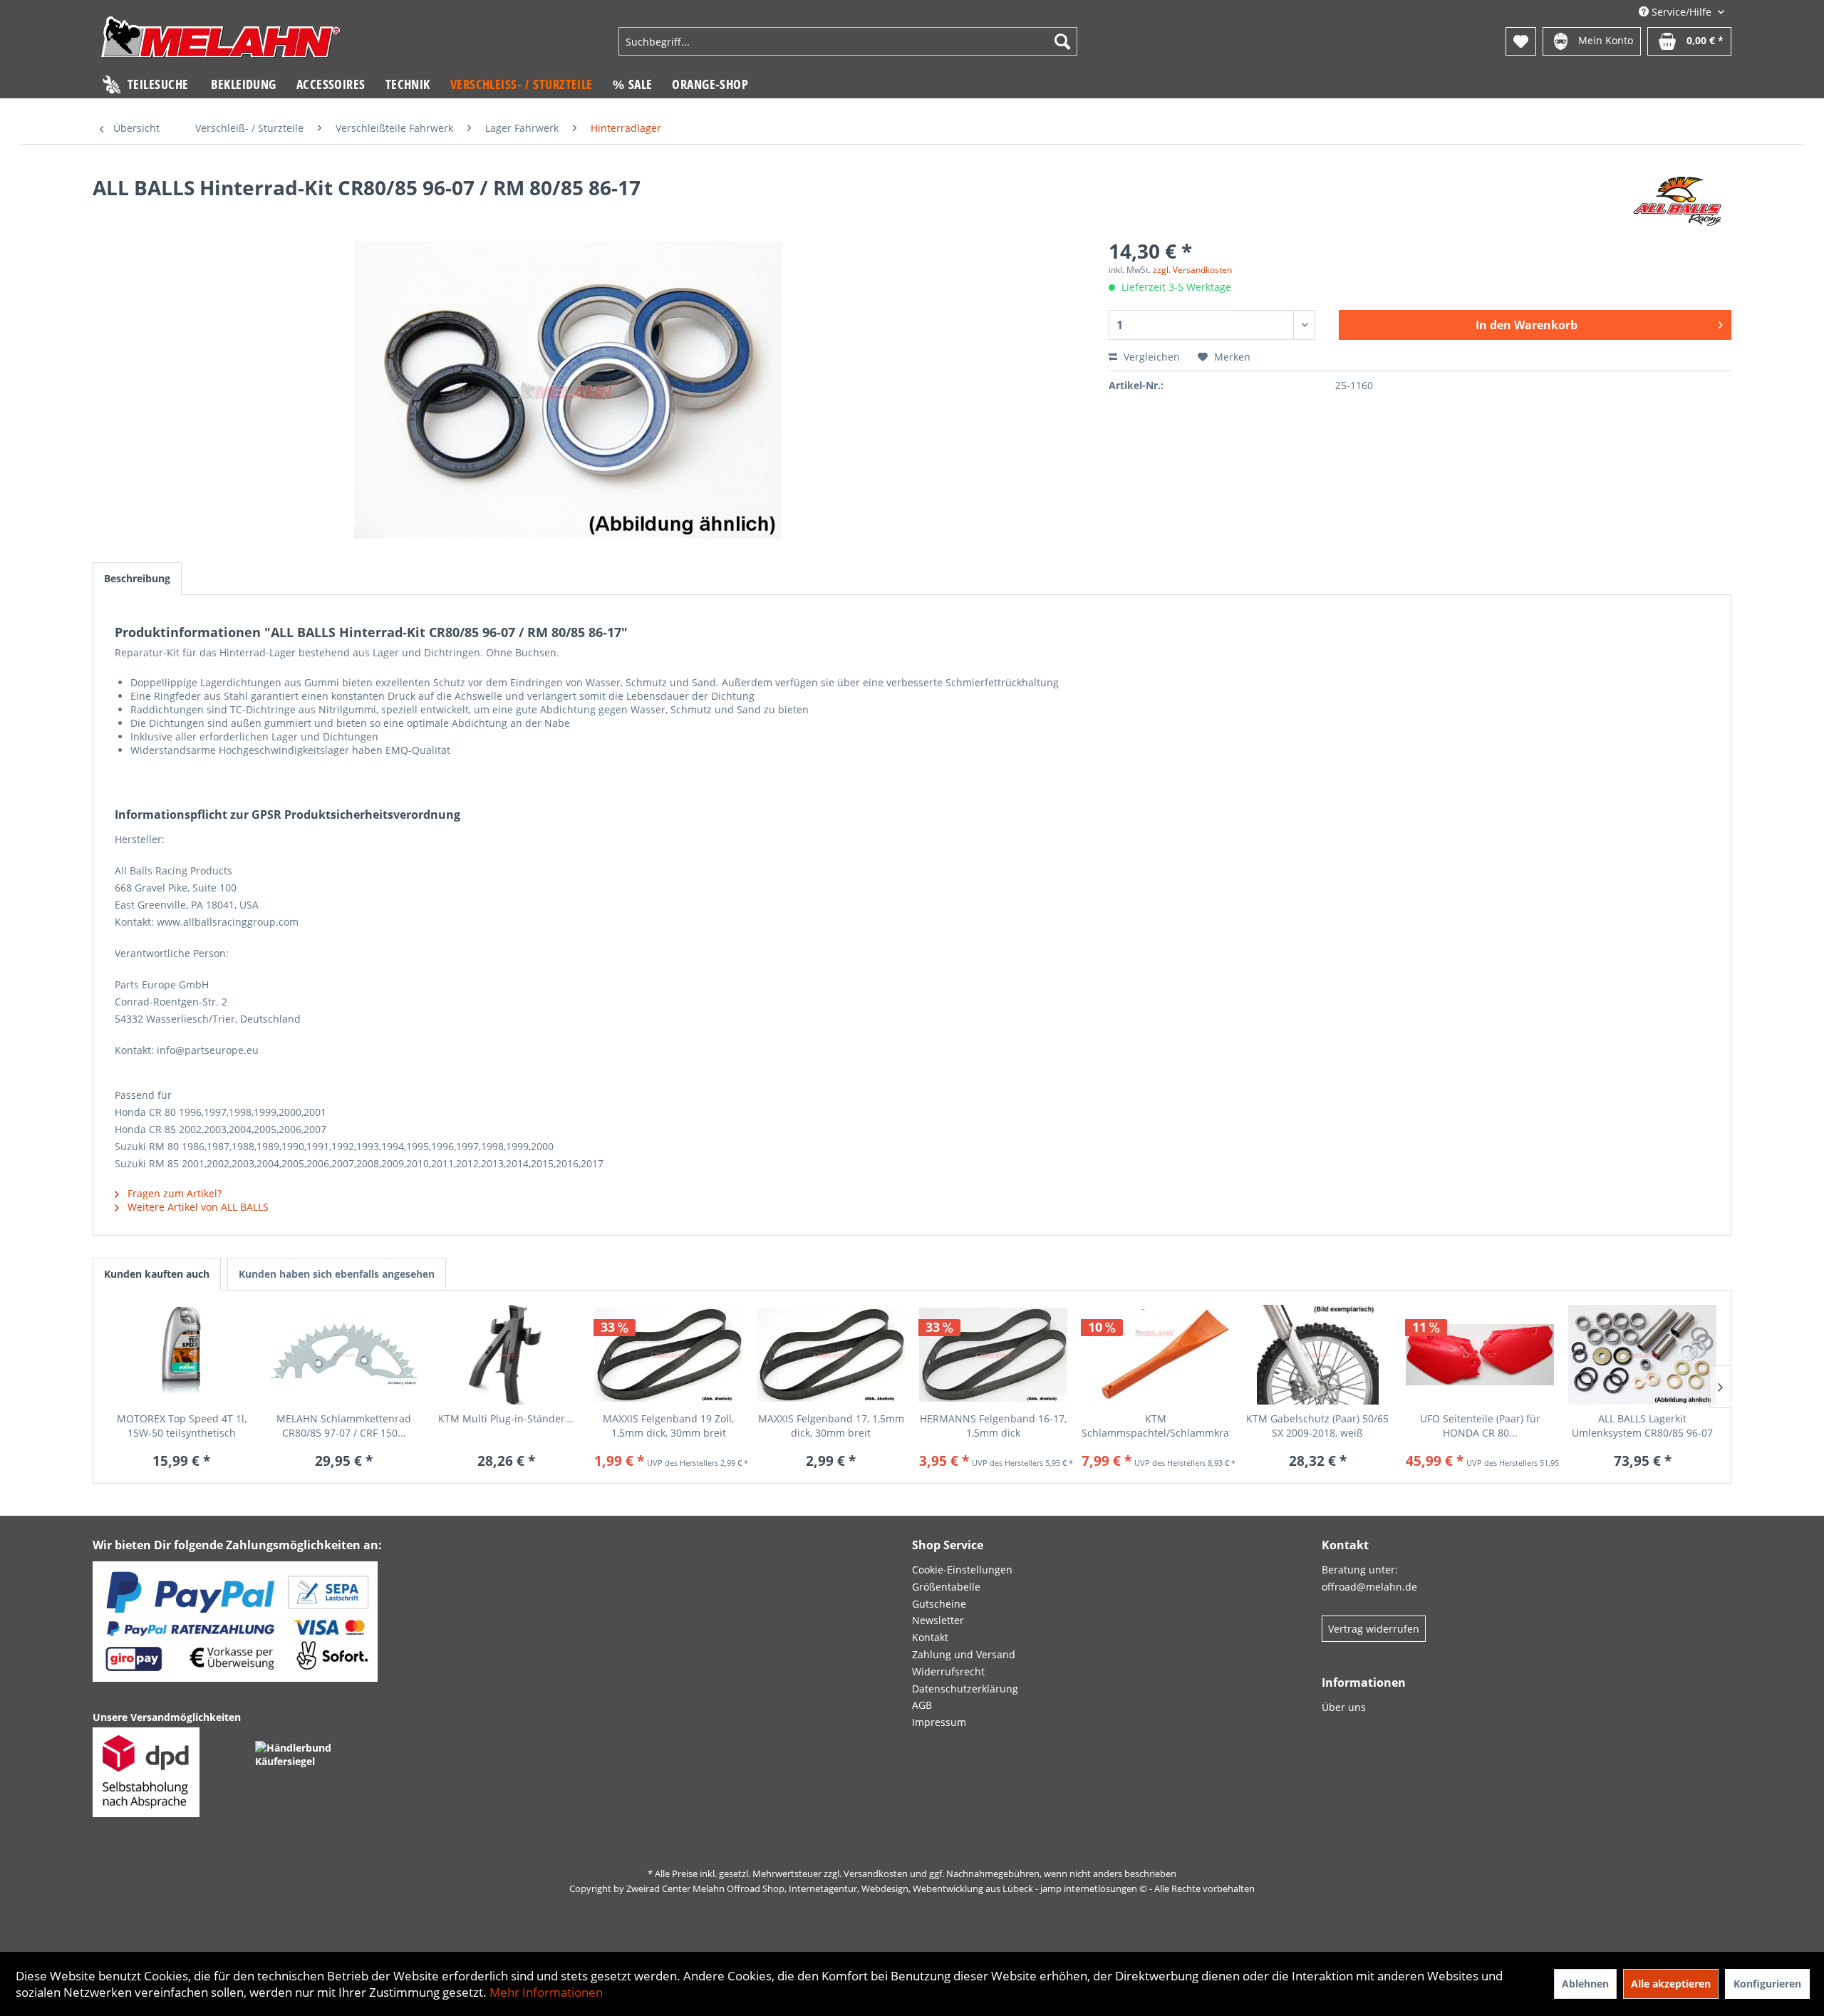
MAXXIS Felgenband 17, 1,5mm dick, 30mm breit (831, 1426)
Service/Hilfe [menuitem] (1681, 12)
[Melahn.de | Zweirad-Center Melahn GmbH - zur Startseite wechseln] (221, 43)
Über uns (1344, 1707)
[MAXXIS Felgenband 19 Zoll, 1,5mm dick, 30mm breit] (668, 1355)
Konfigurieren (1767, 1984)
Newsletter (938, 1620)
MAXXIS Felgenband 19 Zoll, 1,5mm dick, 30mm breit (668, 1426)
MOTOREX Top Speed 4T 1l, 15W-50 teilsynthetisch (182, 1426)
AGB (922, 1705)
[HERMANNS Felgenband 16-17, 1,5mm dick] (993, 1355)
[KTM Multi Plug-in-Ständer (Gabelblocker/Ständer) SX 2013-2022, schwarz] (507, 1355)
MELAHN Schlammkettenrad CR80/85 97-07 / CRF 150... (344, 1426)
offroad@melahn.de (1369, 1587)
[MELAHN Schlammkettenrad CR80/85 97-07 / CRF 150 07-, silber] (344, 1355)
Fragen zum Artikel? (173, 1193)
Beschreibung (137, 578)
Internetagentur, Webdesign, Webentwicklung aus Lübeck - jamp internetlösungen (963, 1888)
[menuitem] (848, 41)
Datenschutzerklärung (965, 1689)
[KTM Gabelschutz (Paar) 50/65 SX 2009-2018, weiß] (1318, 1355)
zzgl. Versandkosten (1192, 270)
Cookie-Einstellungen (962, 1570)
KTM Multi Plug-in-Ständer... (506, 1418)
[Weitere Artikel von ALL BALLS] (1678, 202)
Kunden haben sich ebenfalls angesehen (337, 1274)
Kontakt (930, 1637)
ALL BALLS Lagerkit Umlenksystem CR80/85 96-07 (1642, 1426)
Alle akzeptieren (1671, 1984)
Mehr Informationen (546, 1992)
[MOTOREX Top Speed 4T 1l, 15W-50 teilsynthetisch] (182, 1355)
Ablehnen (1585, 1984)
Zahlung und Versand (964, 1654)
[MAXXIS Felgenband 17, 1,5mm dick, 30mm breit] (831, 1355)
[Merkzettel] (1521, 41)
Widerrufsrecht (948, 1671)
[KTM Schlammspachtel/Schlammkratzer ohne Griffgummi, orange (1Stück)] (1156, 1355)
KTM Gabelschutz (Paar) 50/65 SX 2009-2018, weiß (1317, 1426)
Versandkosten (876, 1873)
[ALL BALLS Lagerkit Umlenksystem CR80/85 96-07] (1642, 1355)
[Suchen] (1062, 41)
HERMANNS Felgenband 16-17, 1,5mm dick (993, 1426)
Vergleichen (1150, 357)
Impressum (939, 1722)
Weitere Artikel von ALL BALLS (197, 1207)
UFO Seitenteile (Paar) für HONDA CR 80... (1480, 1426)
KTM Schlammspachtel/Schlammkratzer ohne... (1156, 1426)
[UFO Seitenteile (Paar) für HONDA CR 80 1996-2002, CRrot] (1480, 1355)
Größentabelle (946, 1587)
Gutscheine (939, 1604)
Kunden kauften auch (157, 1274)
